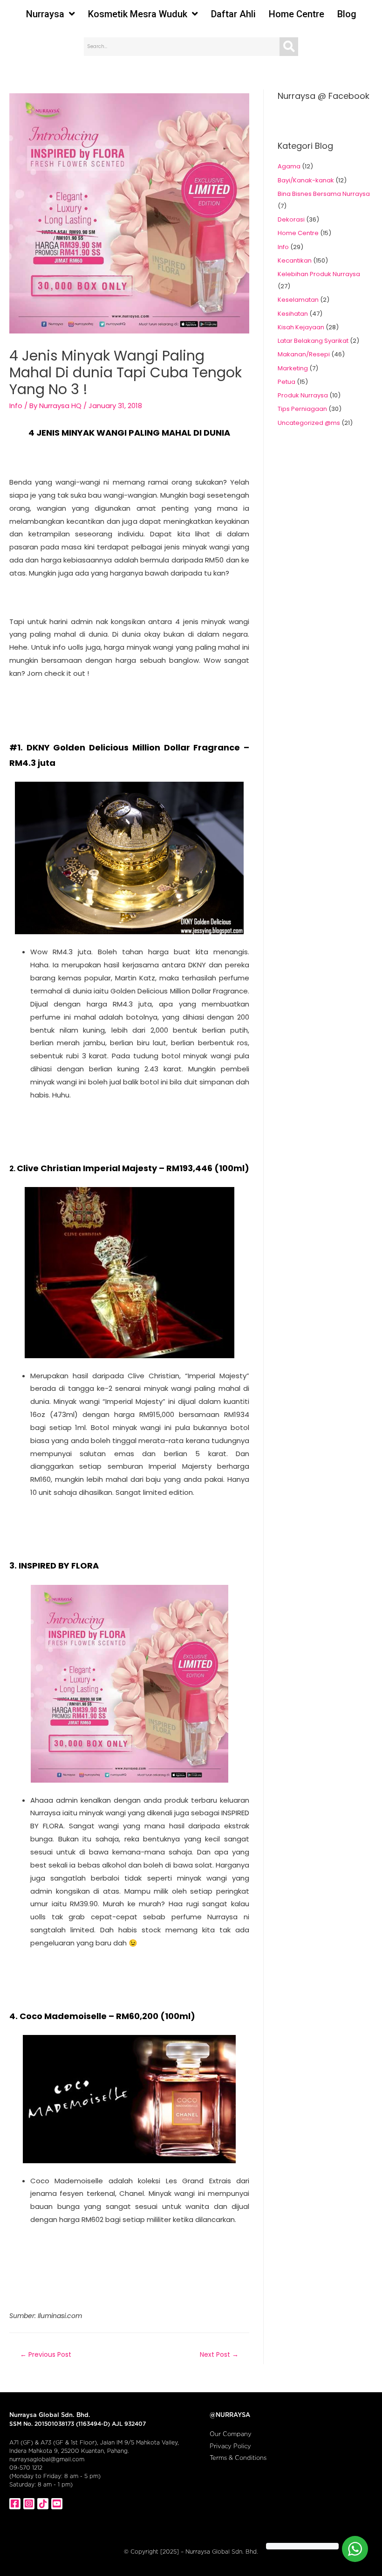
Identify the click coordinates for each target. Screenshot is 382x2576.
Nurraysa (45, 14)
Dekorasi (291, 219)
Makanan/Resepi (304, 354)
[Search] (289, 47)
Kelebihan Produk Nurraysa (319, 274)
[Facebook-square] (15, 2504)
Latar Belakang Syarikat (313, 341)
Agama (289, 166)
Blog (347, 14)
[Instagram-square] (29, 2504)
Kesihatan (293, 314)
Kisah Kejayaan (301, 327)
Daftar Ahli (233, 14)
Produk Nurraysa (303, 395)
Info (16, 406)
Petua (286, 382)
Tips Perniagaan (302, 409)
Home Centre (297, 14)
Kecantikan (295, 260)
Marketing (293, 368)
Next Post (219, 2354)
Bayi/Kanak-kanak (306, 180)
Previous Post (46, 2354)
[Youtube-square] (57, 2504)
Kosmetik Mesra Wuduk (138, 14)
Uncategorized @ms (309, 423)
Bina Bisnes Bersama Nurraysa (324, 194)
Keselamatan (298, 300)
